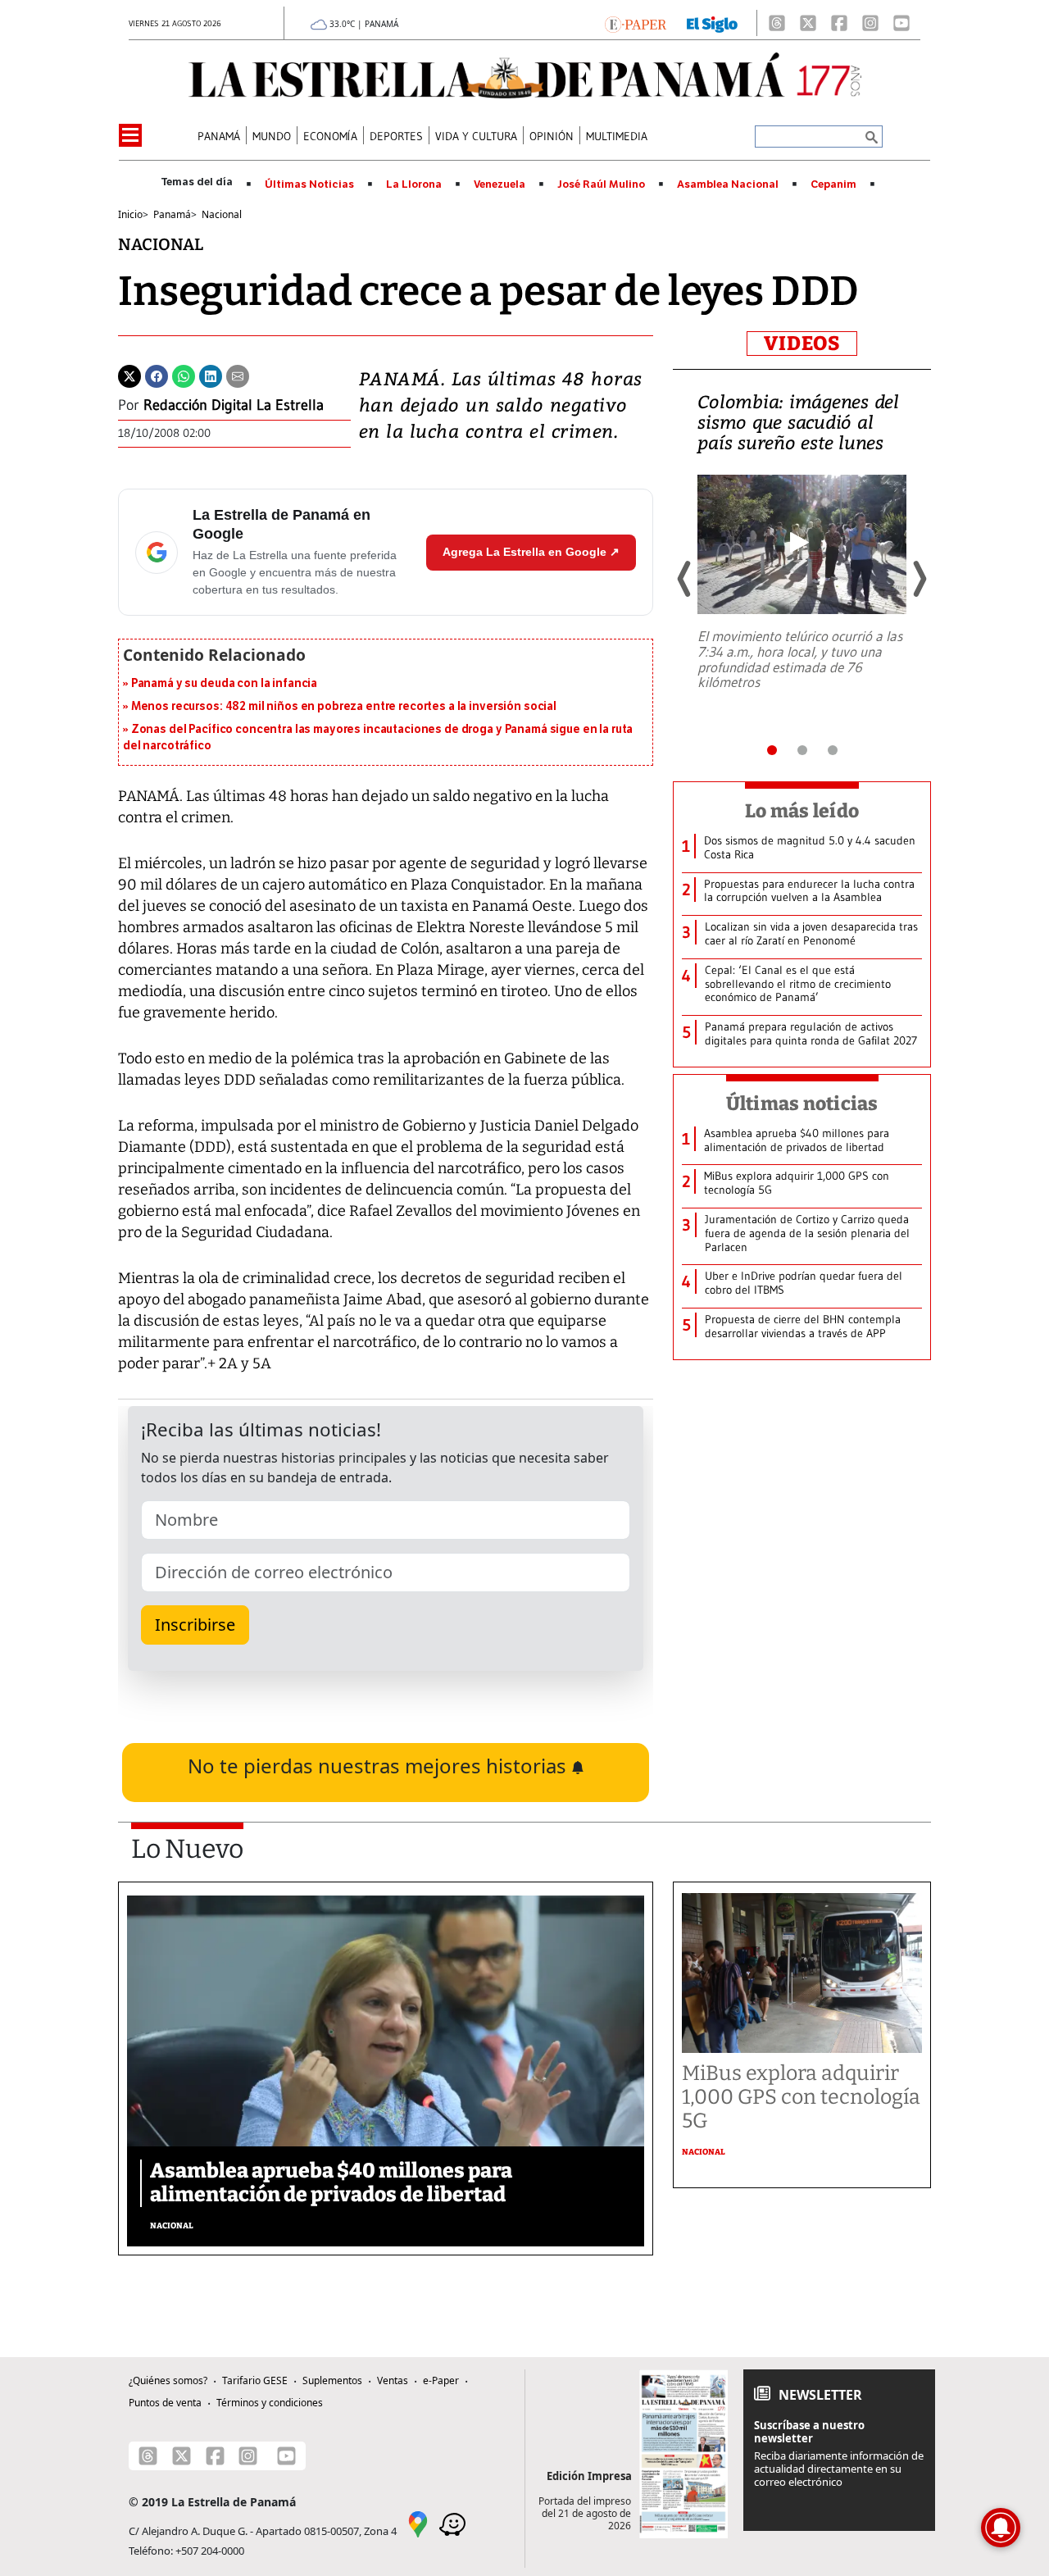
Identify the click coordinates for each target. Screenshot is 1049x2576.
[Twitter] (129, 375)
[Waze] (452, 2523)
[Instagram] (870, 23)
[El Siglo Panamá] (712, 23)
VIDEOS (802, 344)
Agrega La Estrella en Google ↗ (531, 552)
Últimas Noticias (309, 184)
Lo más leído (802, 811)
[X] (808, 23)
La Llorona (414, 184)
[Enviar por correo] (238, 375)
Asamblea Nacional (728, 184)
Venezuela (500, 184)
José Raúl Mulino (601, 184)
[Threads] (777, 23)
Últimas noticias (802, 1104)
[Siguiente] (919, 579)
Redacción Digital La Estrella (234, 405)
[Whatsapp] (184, 375)
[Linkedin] (211, 375)
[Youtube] (901, 23)
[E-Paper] (636, 23)
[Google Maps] (418, 2523)
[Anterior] (685, 579)
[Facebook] (839, 23)
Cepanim (833, 184)
